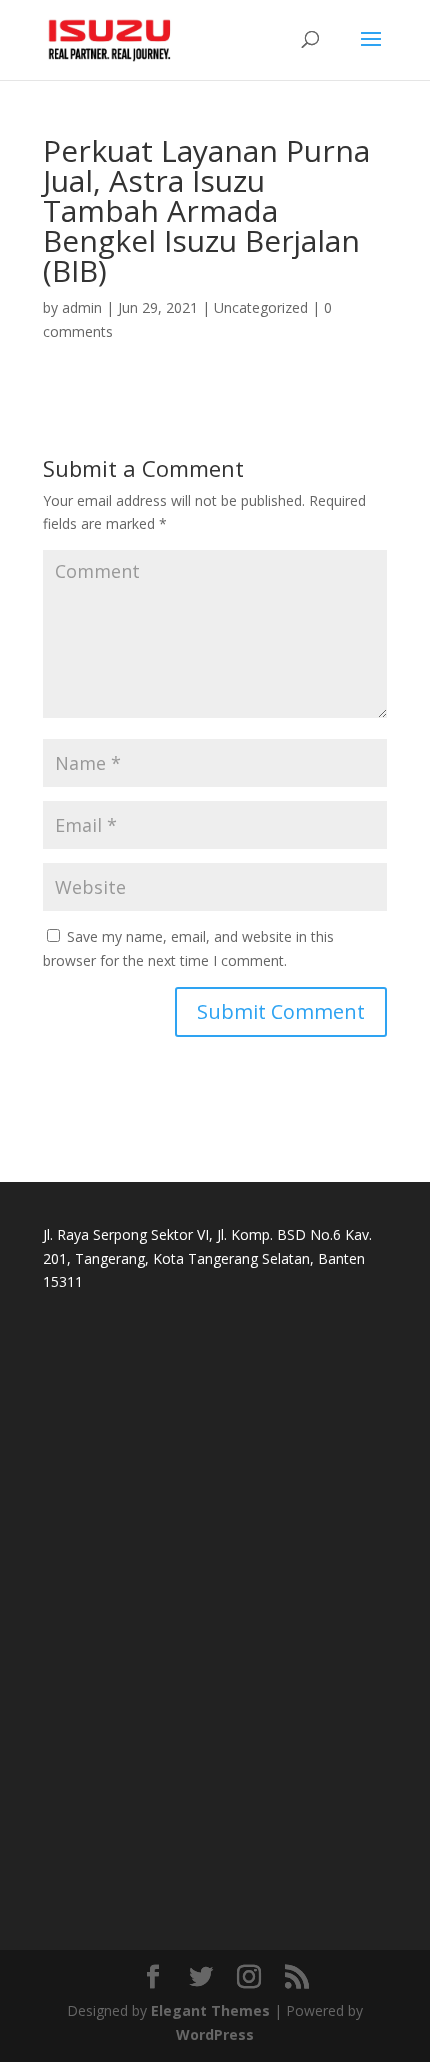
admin (82, 307)
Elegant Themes (210, 2010)
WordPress (215, 2034)
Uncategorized (261, 307)
